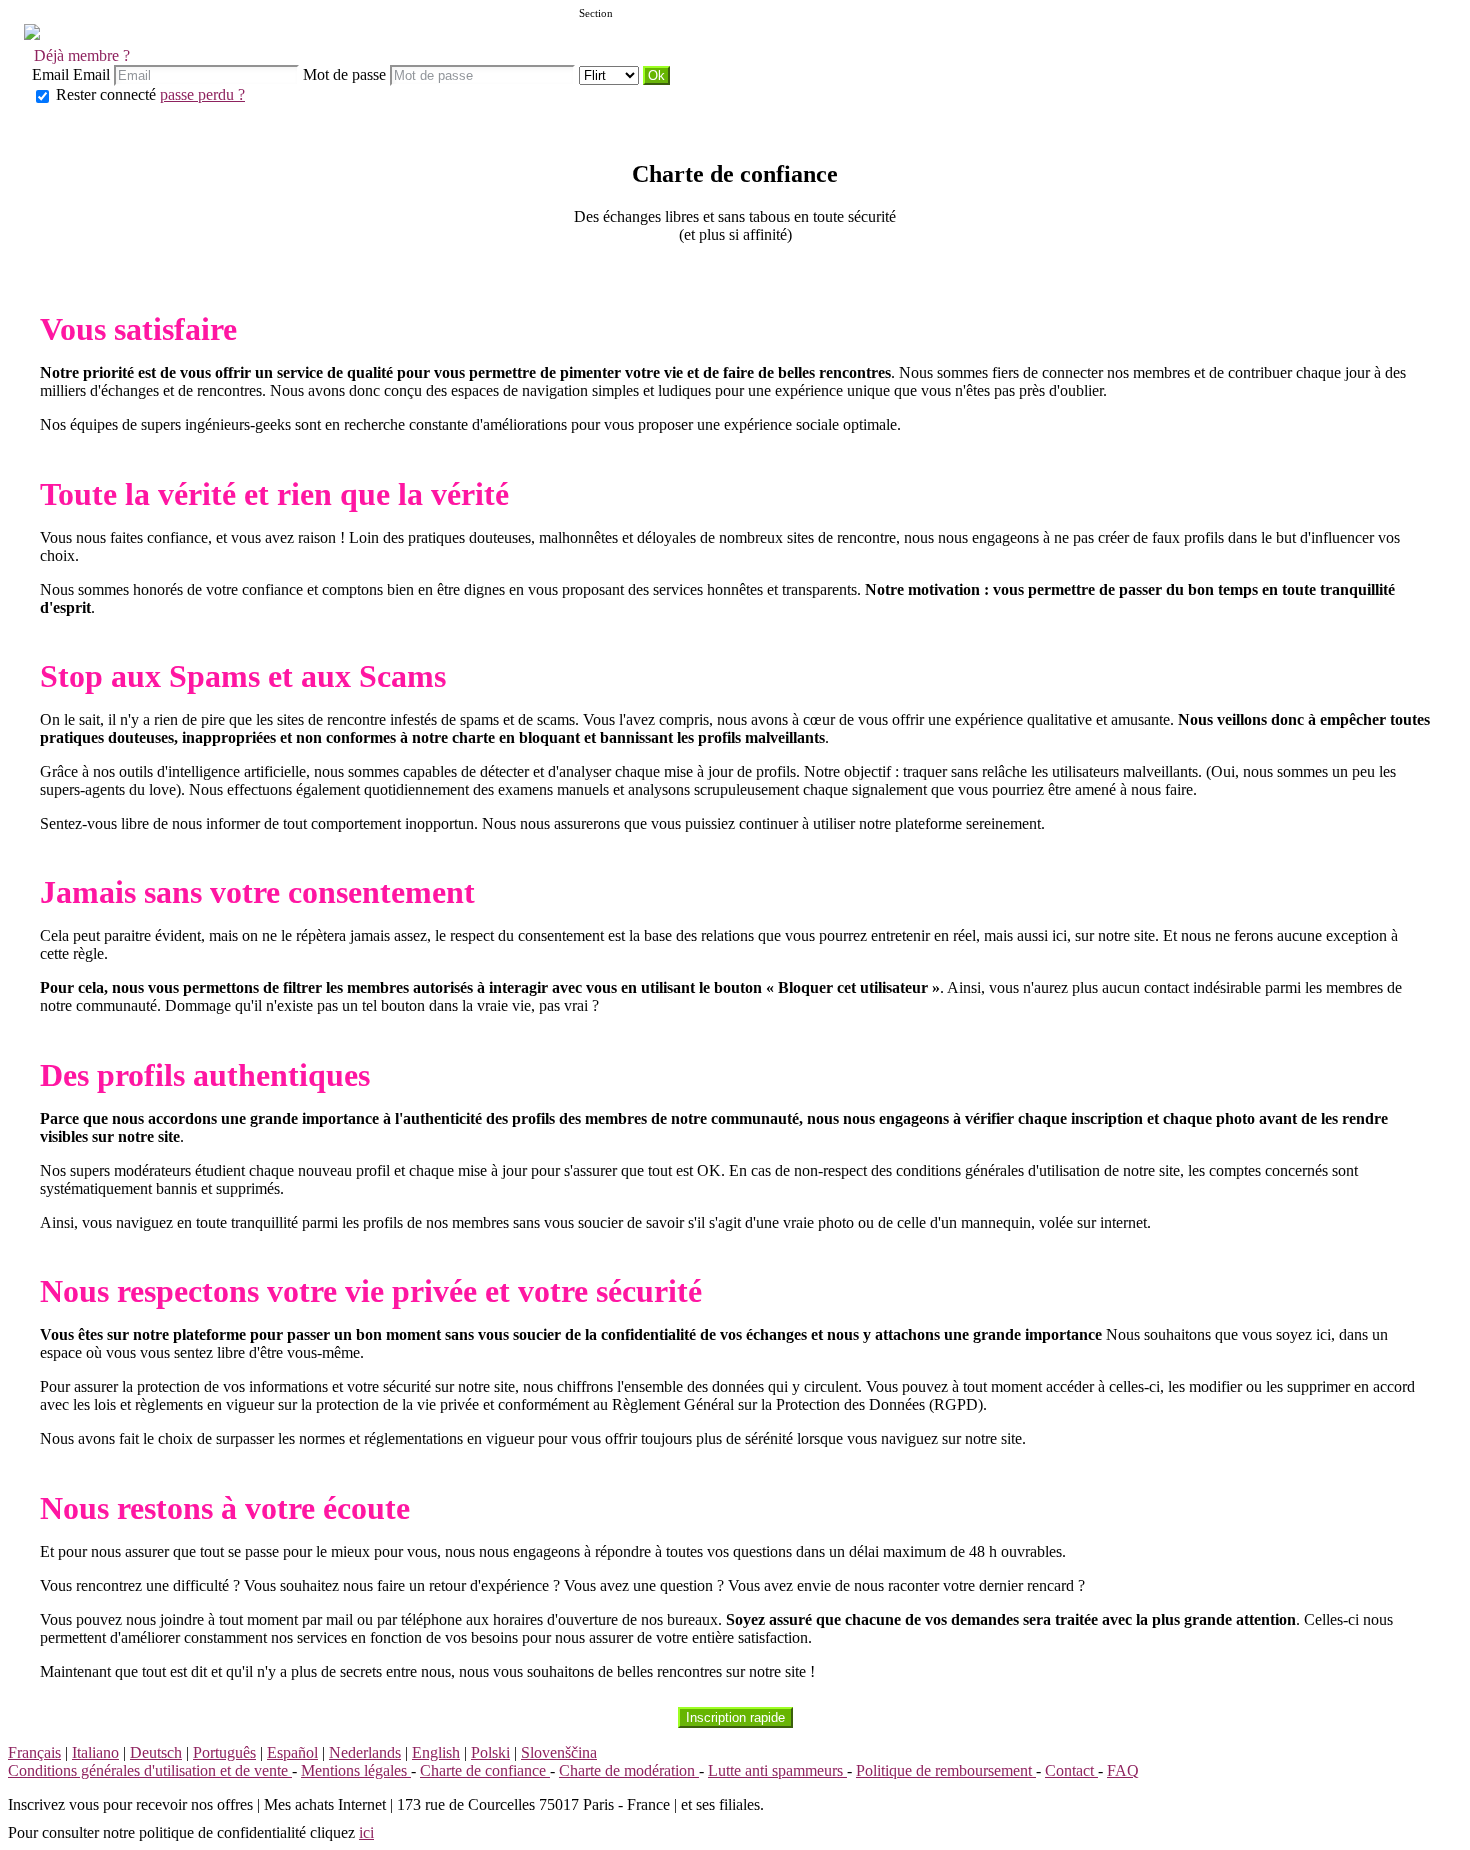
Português (224, 1752)
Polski (490, 1752)
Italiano (95, 1752)
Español (292, 1752)
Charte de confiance (485, 1770)
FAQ (1123, 1770)
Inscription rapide (735, 1717)
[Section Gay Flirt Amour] (611, 74)
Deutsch (156, 1752)
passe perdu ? (202, 94)
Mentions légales (356, 1770)
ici (366, 1832)
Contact (1071, 1770)
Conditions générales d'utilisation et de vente (150, 1770)
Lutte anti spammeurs (777, 1770)
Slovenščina (559, 1752)
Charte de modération (629, 1770)
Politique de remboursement (946, 1770)
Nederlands (365, 1752)
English (436, 1752)
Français (34, 1752)
